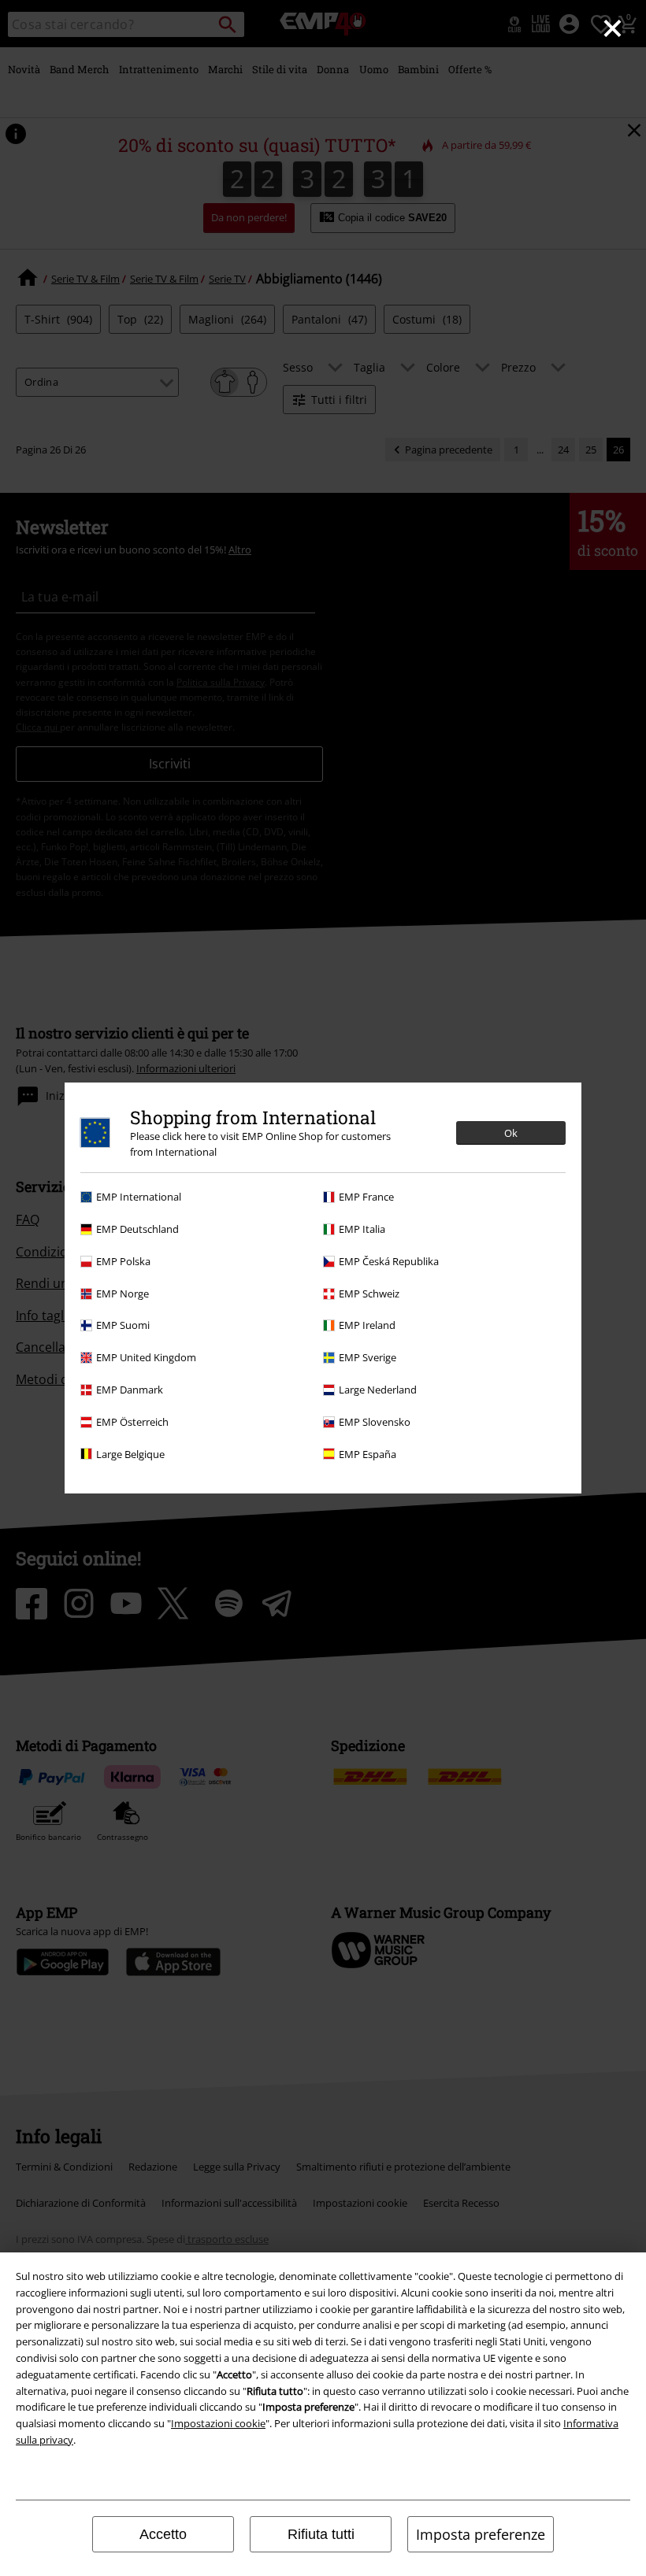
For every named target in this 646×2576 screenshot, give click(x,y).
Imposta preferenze (481, 2534)
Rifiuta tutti (321, 2534)
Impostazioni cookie (218, 2423)
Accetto (163, 2534)
